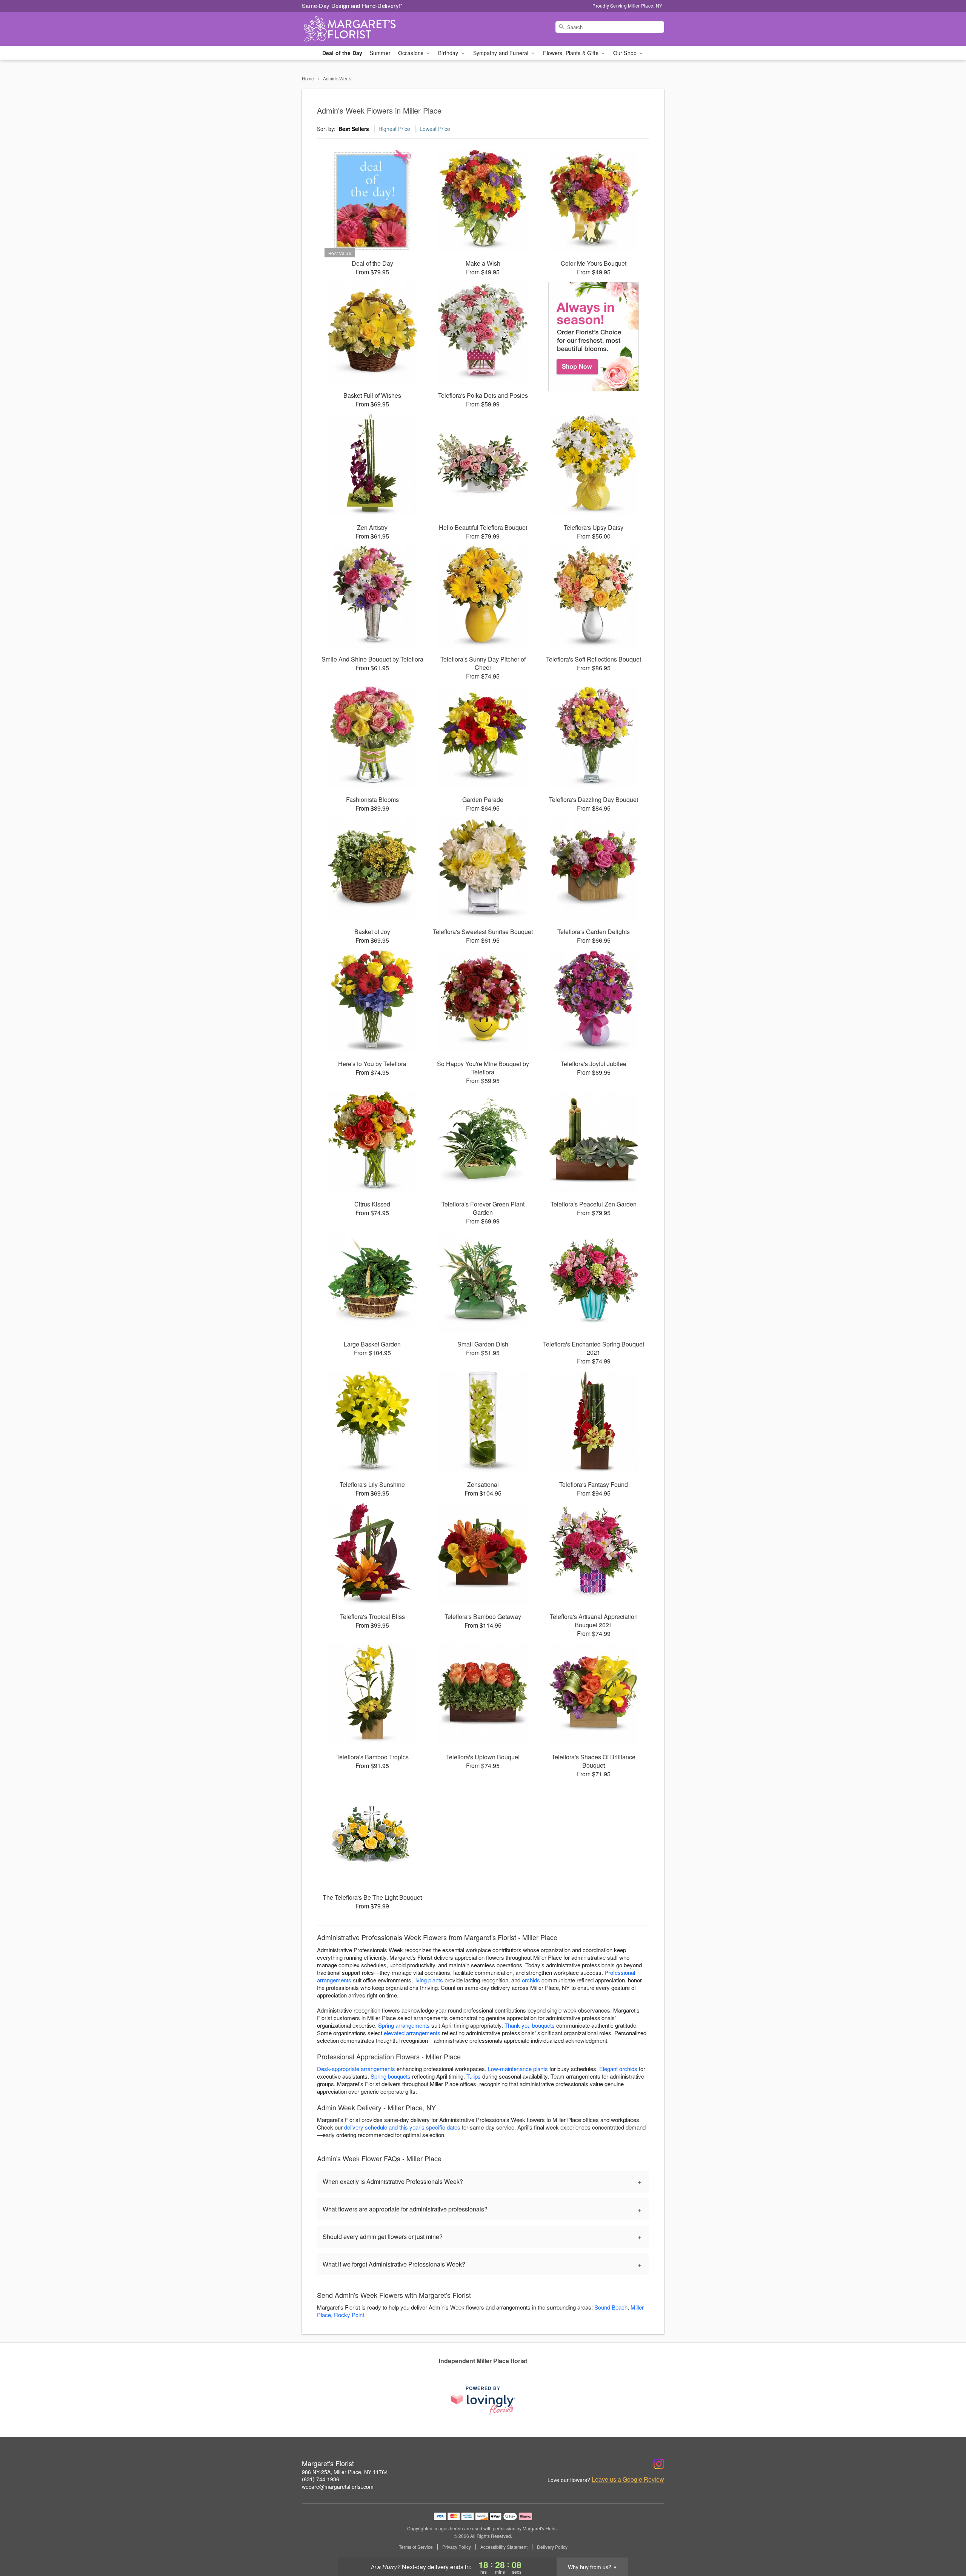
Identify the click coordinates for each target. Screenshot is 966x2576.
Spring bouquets (391, 2076)
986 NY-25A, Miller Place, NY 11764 (345, 2472)
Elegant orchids (618, 2069)
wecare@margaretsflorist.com (338, 2487)
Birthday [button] (449, 53)
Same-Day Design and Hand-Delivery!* (352, 5)
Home (308, 78)
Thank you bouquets (530, 2025)
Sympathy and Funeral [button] (502, 53)
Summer (380, 53)
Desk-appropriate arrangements (356, 2069)
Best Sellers (354, 129)
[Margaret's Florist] (356, 29)
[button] (946, 2544)
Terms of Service (416, 2547)
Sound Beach (611, 2307)
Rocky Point (349, 2315)
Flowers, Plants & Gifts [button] (571, 53)
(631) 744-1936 (321, 2479)
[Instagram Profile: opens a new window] (659, 2464)
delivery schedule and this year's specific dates (402, 2127)
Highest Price (394, 129)
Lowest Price (435, 129)
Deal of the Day (342, 53)
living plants (429, 1980)
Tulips (474, 2076)
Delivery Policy (552, 2547)
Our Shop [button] (626, 53)
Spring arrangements (404, 2025)
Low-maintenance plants (518, 2069)
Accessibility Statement (504, 2547)
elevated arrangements (412, 2033)
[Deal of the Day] (594, 337)
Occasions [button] (411, 53)
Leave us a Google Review (628, 2479)
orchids (531, 1980)
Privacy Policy (457, 2547)
